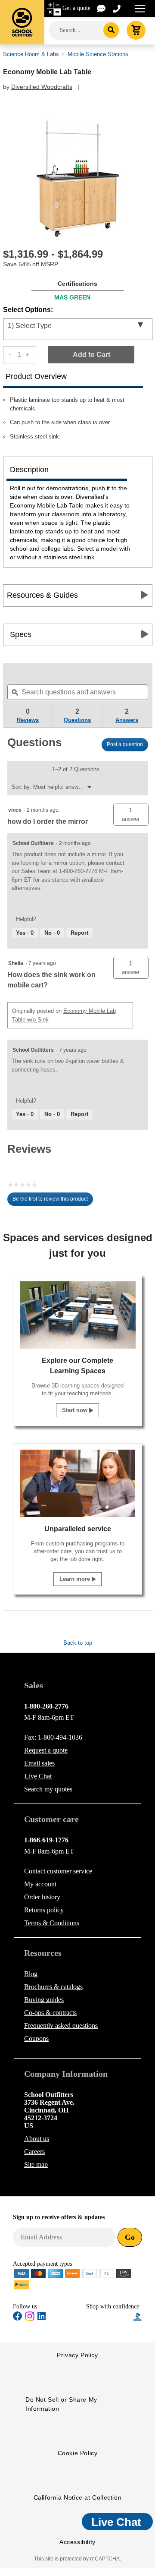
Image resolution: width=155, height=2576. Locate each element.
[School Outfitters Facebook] (18, 2318)
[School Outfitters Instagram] (30, 2319)
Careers (34, 2152)
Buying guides (44, 2000)
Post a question (125, 744)
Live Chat (38, 1776)
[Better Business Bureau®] (138, 2316)
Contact (58, 1871)
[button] (131, 815)
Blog (31, 1974)
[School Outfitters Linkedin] (42, 2318)
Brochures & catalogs (53, 1987)
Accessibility (77, 2542)
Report (79, 933)
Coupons (36, 2038)
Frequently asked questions (61, 2026)
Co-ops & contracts (50, 2013)
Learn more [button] (76, 1579)
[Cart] (136, 30)
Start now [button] (76, 1410)
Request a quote (46, 1750)
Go (130, 2237)
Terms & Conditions (52, 1923)
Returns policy (44, 1910)
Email (39, 1763)
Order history (42, 1897)
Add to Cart (91, 355)
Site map (36, 2165)
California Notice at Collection (78, 2497)
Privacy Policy (77, 2355)
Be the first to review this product (53, 1201)
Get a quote (76, 8)
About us (37, 2139)
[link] (24, 672)
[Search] (111, 30)
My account (40, 1884)
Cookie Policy (78, 2453)
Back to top (78, 1643)
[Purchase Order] (107, 2273)
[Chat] (102, 8)
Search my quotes (48, 1789)
